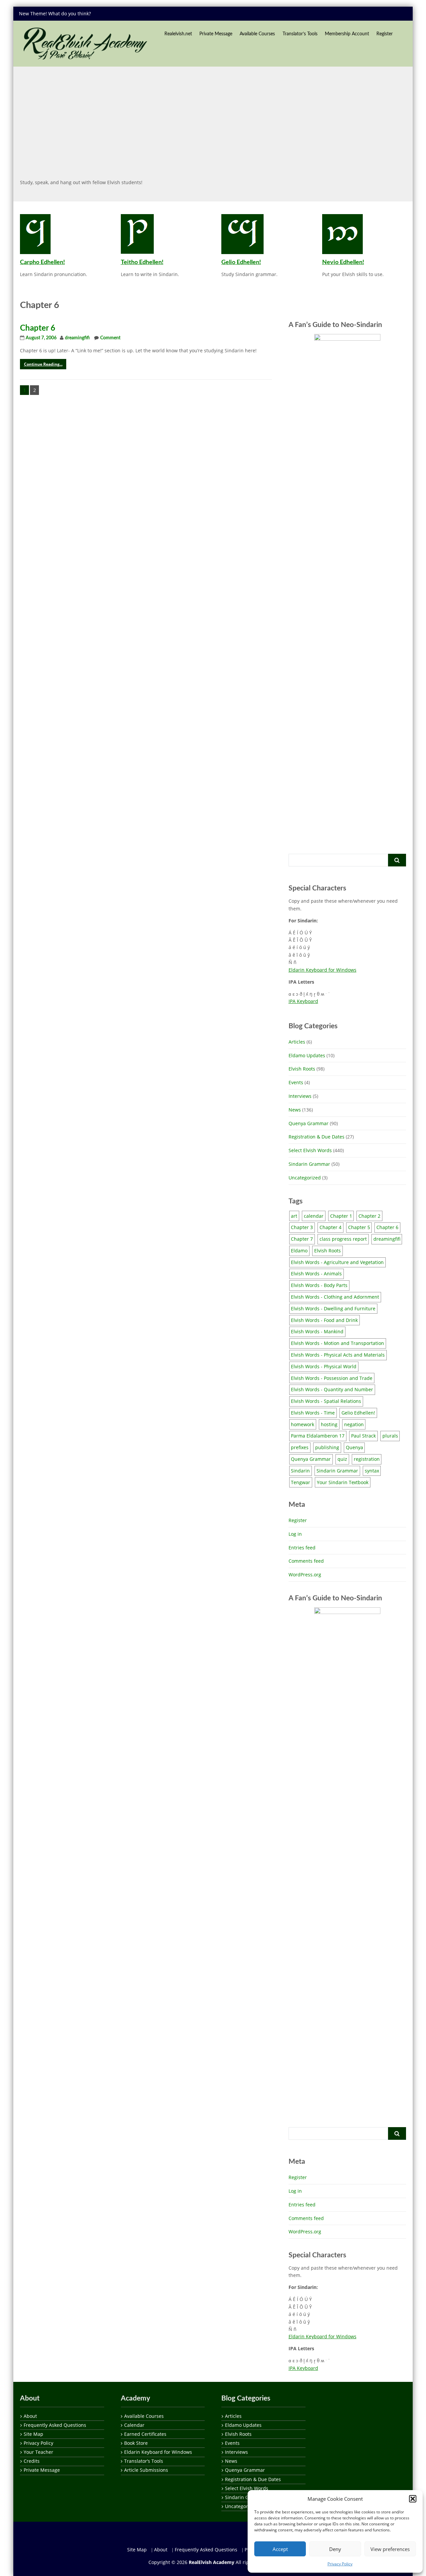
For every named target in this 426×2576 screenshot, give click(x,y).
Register (385, 34)
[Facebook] (349, 13)
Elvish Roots (302, 1069)
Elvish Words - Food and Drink (324, 1320)
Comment (110, 338)
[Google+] (362, 13)
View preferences (390, 2549)
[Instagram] (400, 13)
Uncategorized (305, 1178)
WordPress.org (305, 1575)
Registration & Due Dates (317, 1137)
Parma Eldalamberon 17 (318, 1436)
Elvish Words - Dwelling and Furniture (333, 1308)
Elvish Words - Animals (316, 1274)
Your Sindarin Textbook (343, 1482)
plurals (390, 1436)
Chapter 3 (302, 1227)
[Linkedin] (374, 13)
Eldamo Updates (307, 1055)
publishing (327, 1447)
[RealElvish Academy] (85, 44)
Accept (280, 2549)
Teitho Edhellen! (142, 262)
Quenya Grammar (309, 1123)
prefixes (300, 1447)
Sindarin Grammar (309, 1164)
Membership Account (347, 34)
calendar (314, 1216)
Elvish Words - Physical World (324, 1366)
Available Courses (257, 34)
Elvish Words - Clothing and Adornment (335, 1297)
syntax (372, 1471)
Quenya (354, 1447)
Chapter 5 (359, 1227)
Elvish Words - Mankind (317, 1331)
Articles (297, 1042)
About (30, 2416)
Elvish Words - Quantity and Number (332, 1389)
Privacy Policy (340, 2564)
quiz (342, 1459)
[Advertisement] (213, 122)
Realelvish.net (178, 34)
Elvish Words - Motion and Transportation (337, 1343)
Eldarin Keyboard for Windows (322, 970)
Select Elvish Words (310, 1150)
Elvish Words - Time (313, 1413)
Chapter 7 (302, 1239)
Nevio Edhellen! (343, 262)
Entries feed (302, 1548)
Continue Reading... (43, 364)
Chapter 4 (330, 1227)
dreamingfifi (77, 338)
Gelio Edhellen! (241, 262)
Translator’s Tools (300, 34)
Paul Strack (363, 1436)
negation (354, 1424)
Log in (295, 1534)
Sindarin (300, 1471)
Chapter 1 (341, 1216)
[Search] (397, 860)
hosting (329, 1424)
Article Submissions (146, 2470)
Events (296, 1082)
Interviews (300, 1096)
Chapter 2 (369, 1216)
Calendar (134, 2425)
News (295, 1110)
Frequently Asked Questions (55, 2425)
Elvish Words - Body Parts (319, 1285)
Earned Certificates (145, 2434)
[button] (413, 2499)
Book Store (136, 2443)
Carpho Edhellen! (42, 262)
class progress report (343, 1239)
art (294, 1216)
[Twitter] (336, 13)
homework (303, 1424)
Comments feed (306, 1561)
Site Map (33, 2434)
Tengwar (301, 1482)
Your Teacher (38, 2452)
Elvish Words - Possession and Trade (332, 1378)
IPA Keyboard (303, 1001)
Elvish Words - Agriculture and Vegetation (337, 1262)
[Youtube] (387, 13)
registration (367, 1459)
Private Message (216, 34)
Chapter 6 (38, 328)
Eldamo (299, 1251)
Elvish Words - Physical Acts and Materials (338, 1355)
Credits (32, 2461)
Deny (335, 2549)
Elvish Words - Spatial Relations (326, 1401)
